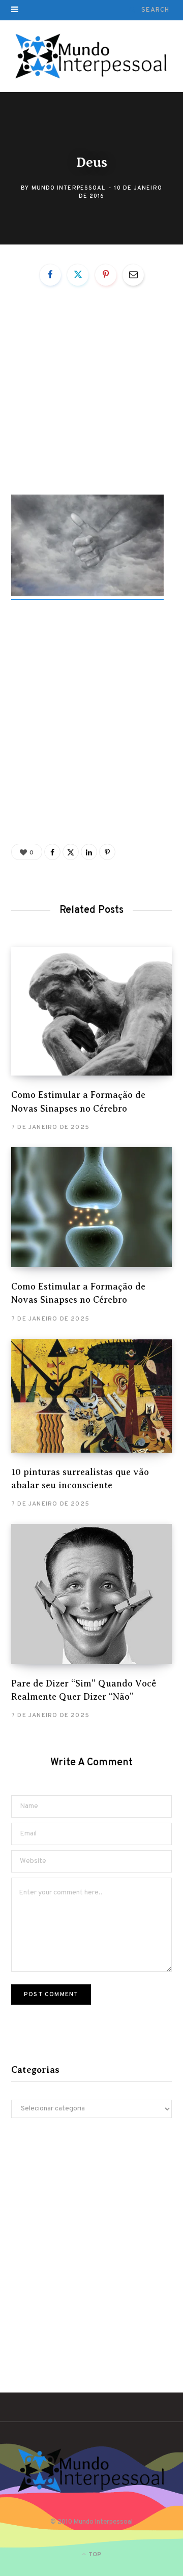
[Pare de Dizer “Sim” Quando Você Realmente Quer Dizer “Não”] (91, 1594)
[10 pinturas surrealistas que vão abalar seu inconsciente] (91, 1396)
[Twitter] (78, 275)
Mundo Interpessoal (69, 188)
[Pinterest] (106, 275)
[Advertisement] (91, 399)
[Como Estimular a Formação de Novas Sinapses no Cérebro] (91, 1011)
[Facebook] (50, 275)
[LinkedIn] (89, 852)
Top (94, 2555)
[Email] (133, 275)
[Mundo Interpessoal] (92, 56)
